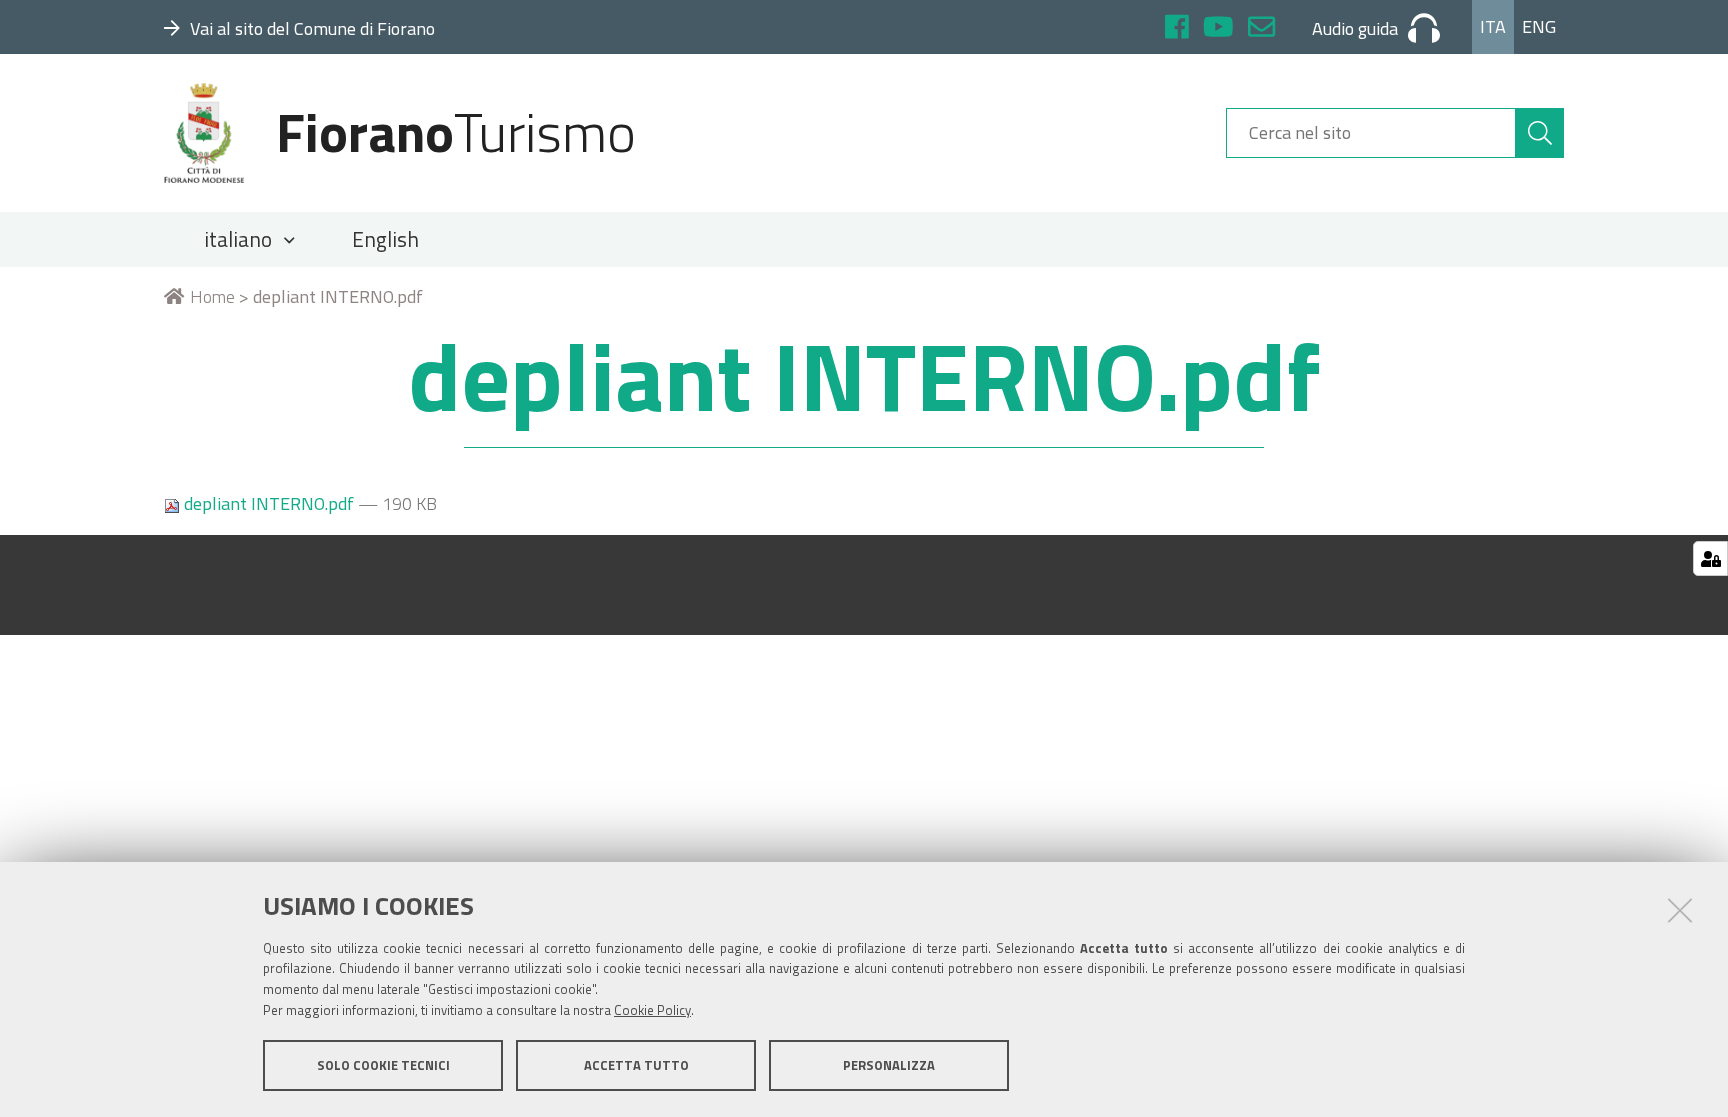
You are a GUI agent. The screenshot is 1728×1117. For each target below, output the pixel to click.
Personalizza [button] (889, 1065)
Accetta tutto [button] (636, 1065)
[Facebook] (1177, 29)
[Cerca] (1540, 133)
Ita (1493, 26)
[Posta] (1261, 29)
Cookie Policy (652, 1010)
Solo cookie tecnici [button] (383, 1065)
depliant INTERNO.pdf (269, 503)
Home (212, 296)
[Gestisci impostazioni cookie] (1710, 558)
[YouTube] (1218, 29)
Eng (1539, 26)
